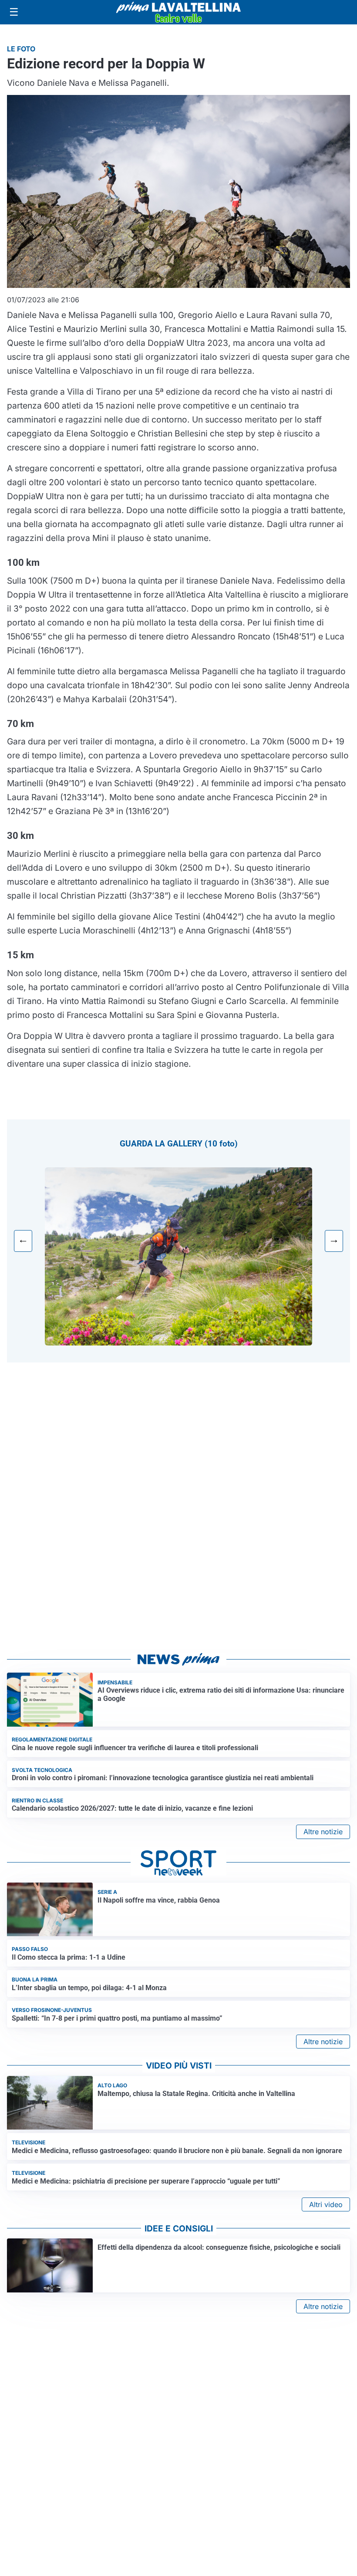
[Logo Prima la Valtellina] (178, 12)
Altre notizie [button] (323, 1832)
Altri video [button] (326, 2204)
